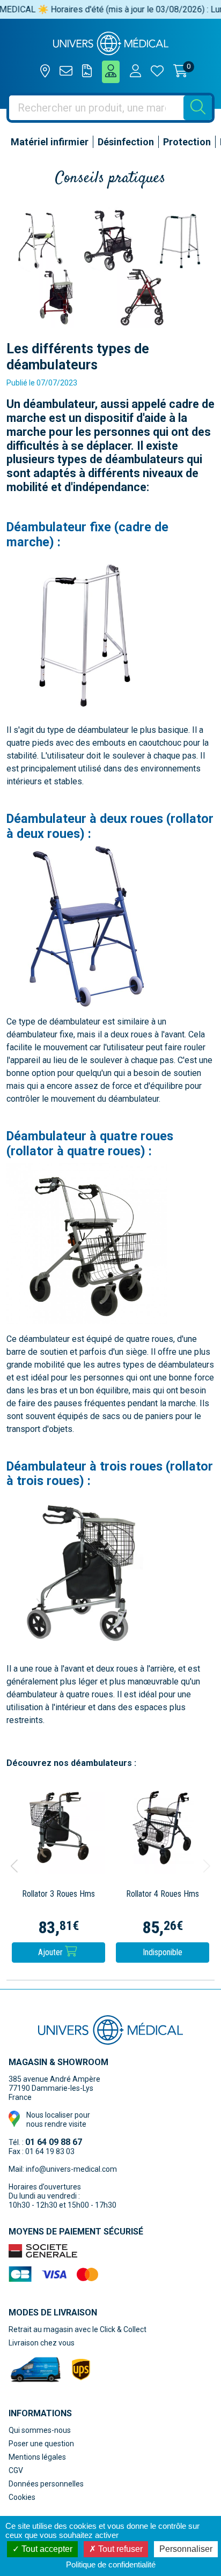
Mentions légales (37, 2457)
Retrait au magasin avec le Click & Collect (78, 2329)
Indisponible (163, 1952)
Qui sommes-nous (40, 2430)
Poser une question (41, 2444)
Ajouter (51, 1952)
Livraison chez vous (42, 2343)
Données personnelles (46, 2484)
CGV (16, 2470)
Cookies (22, 2497)
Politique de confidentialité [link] (111, 2564)
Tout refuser (119, 2549)
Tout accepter (46, 2549)
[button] (14, 1866)
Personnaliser (186, 2549)
